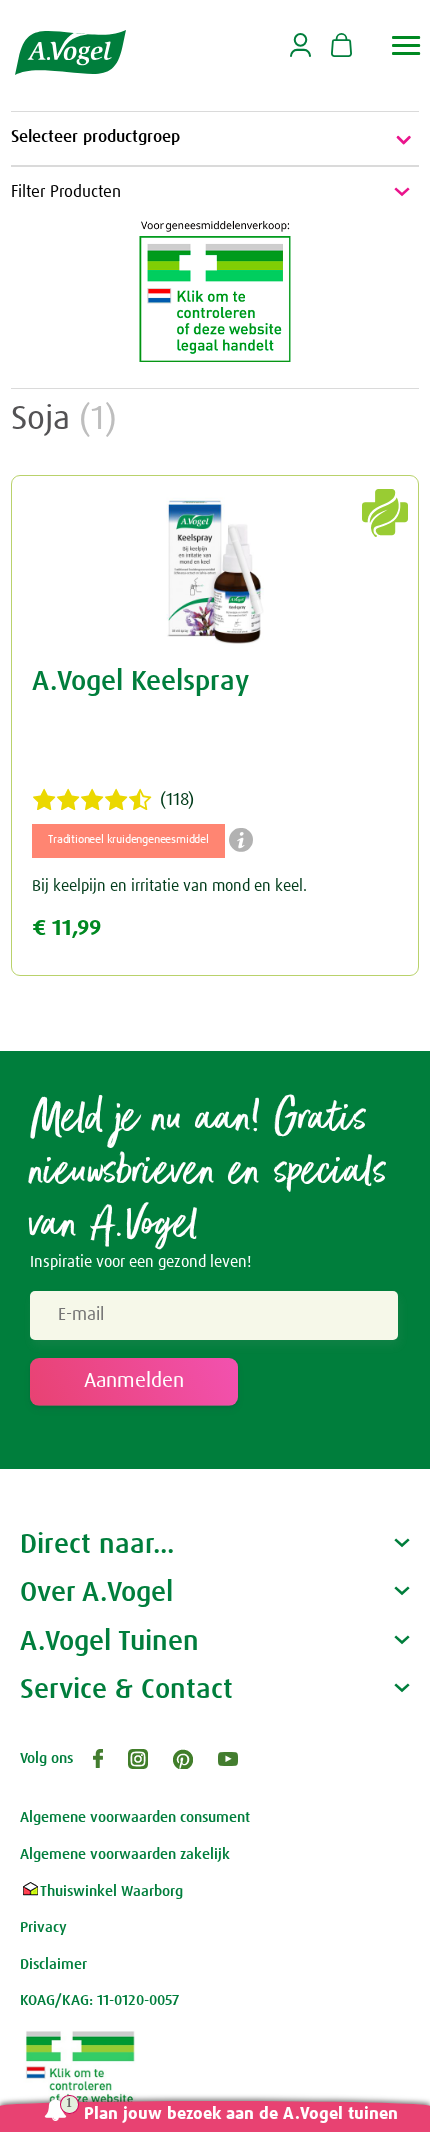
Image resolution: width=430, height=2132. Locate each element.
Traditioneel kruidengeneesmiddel (128, 840)
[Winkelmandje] (341, 47)
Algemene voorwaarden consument (135, 1817)
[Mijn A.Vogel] (300, 53)
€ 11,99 (66, 928)
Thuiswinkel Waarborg (111, 1891)
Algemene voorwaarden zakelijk (125, 1854)
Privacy (43, 1927)
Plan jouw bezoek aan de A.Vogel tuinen (241, 2114)
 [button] (406, 45)
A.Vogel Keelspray (140, 682)
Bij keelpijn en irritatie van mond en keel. (169, 886)
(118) (177, 800)
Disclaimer (53, 1964)
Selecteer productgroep (95, 137)
